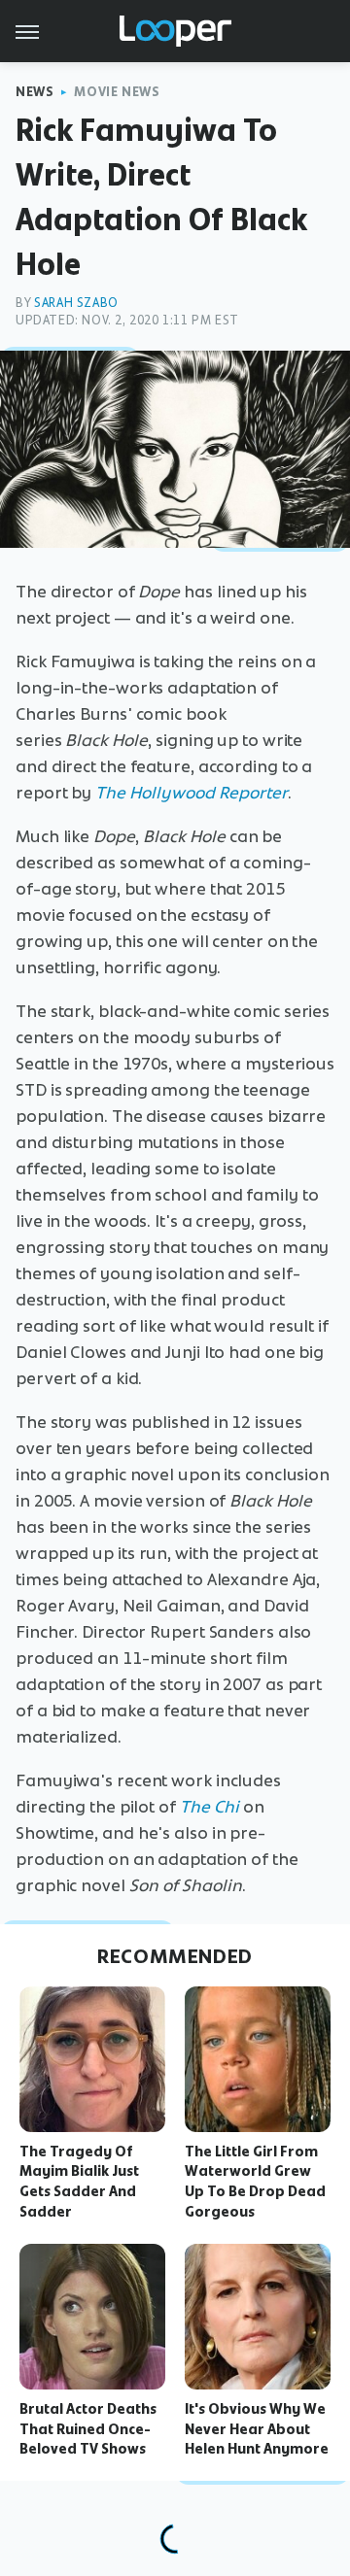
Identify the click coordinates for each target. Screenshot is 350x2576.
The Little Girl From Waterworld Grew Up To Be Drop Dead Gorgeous (255, 2182)
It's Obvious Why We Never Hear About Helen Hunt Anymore (257, 2429)
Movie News (117, 92)
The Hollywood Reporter (192, 793)
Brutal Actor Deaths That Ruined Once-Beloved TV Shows (88, 2429)
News (35, 92)
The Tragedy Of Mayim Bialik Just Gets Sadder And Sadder (79, 2182)
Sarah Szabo (76, 303)
